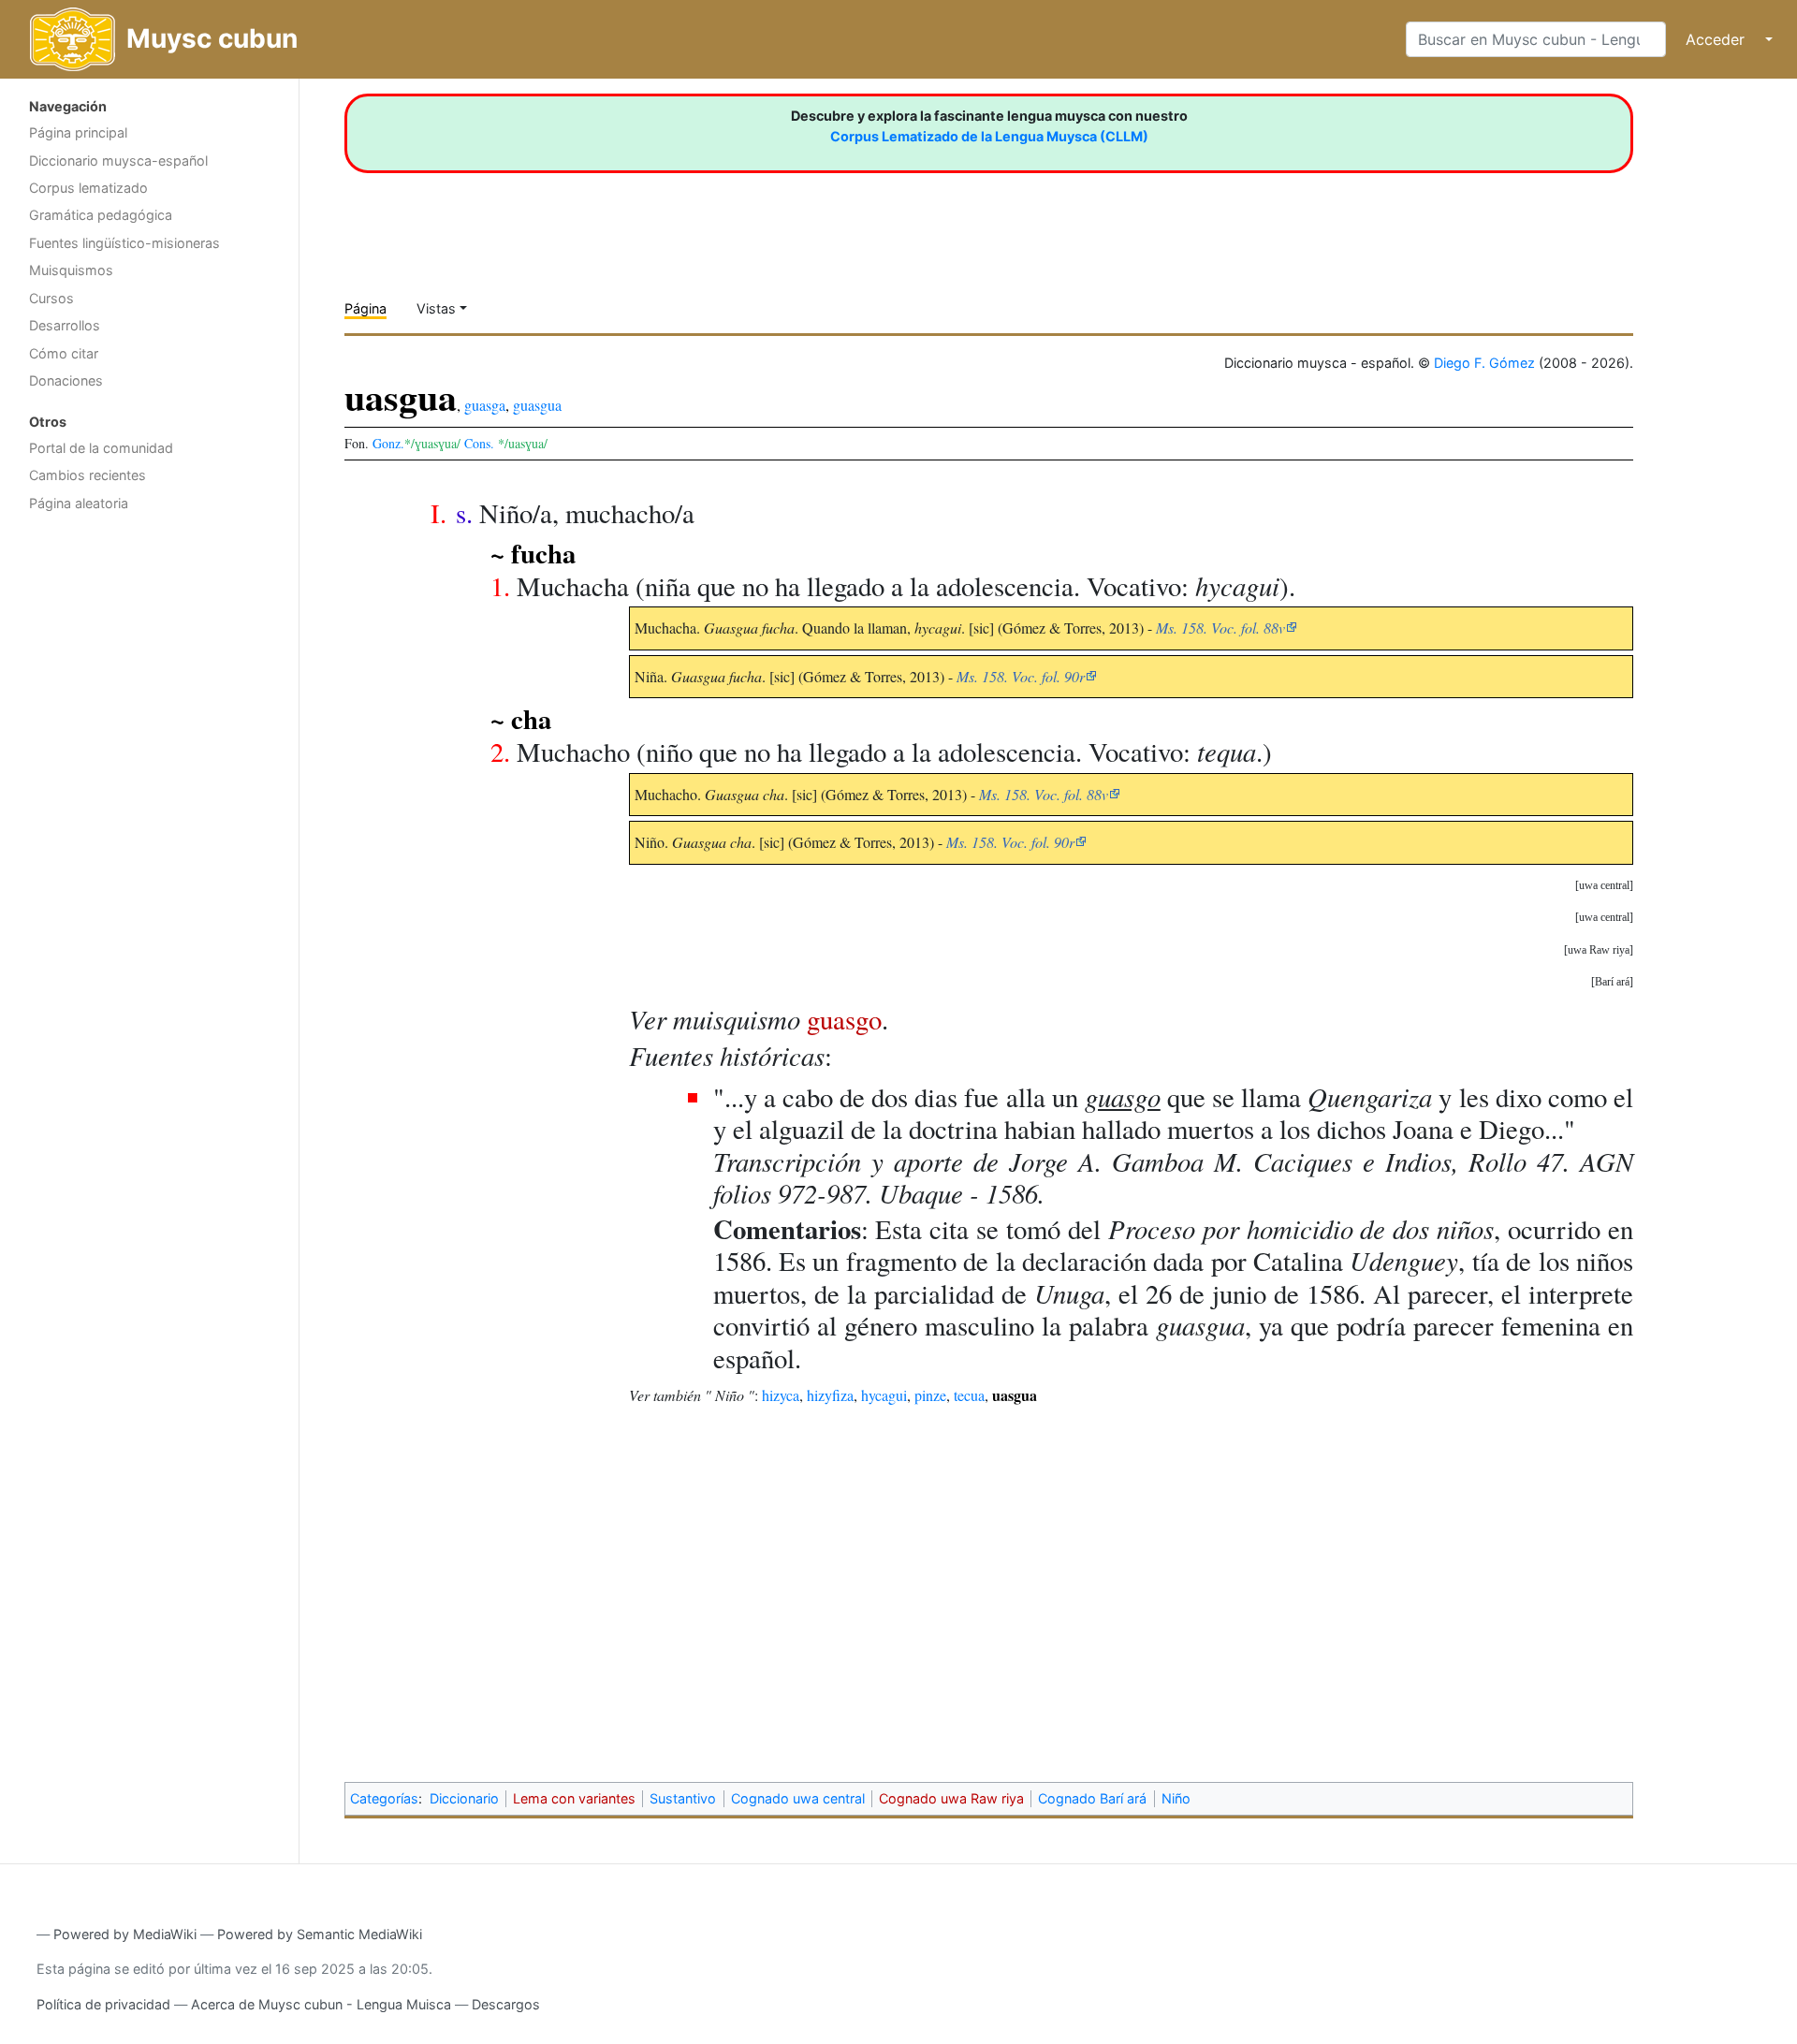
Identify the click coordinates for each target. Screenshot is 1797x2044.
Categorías (384, 1798)
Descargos (506, 2004)
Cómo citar (64, 353)
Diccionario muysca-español (118, 161)
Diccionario (464, 1798)
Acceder (1715, 39)
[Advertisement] (149, 819)
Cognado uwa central (798, 1798)
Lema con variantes (574, 1798)
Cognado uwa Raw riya (951, 1798)
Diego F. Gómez (1484, 363)
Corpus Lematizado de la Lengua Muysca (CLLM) (989, 136)
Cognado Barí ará (1092, 1798)
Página (365, 308)
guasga (485, 405)
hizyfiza (830, 1395)
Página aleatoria (79, 503)
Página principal (78, 132)
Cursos (51, 298)
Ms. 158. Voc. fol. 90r (1021, 676)
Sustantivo (683, 1798)
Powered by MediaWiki (125, 1934)
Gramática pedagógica (101, 215)
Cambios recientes (88, 475)
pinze (930, 1395)
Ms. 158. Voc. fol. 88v (1220, 628)
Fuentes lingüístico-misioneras (124, 243)
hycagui (884, 1395)
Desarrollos (65, 325)
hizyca (781, 1395)
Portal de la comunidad (101, 448)
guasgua (537, 405)
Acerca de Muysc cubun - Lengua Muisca (321, 2004)
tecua (969, 1395)
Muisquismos (71, 270)
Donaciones (66, 380)
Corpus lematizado (88, 188)
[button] (1604, 885)
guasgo (844, 1019)
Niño (1176, 1798)
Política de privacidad (103, 2004)
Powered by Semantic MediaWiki (320, 1934)
